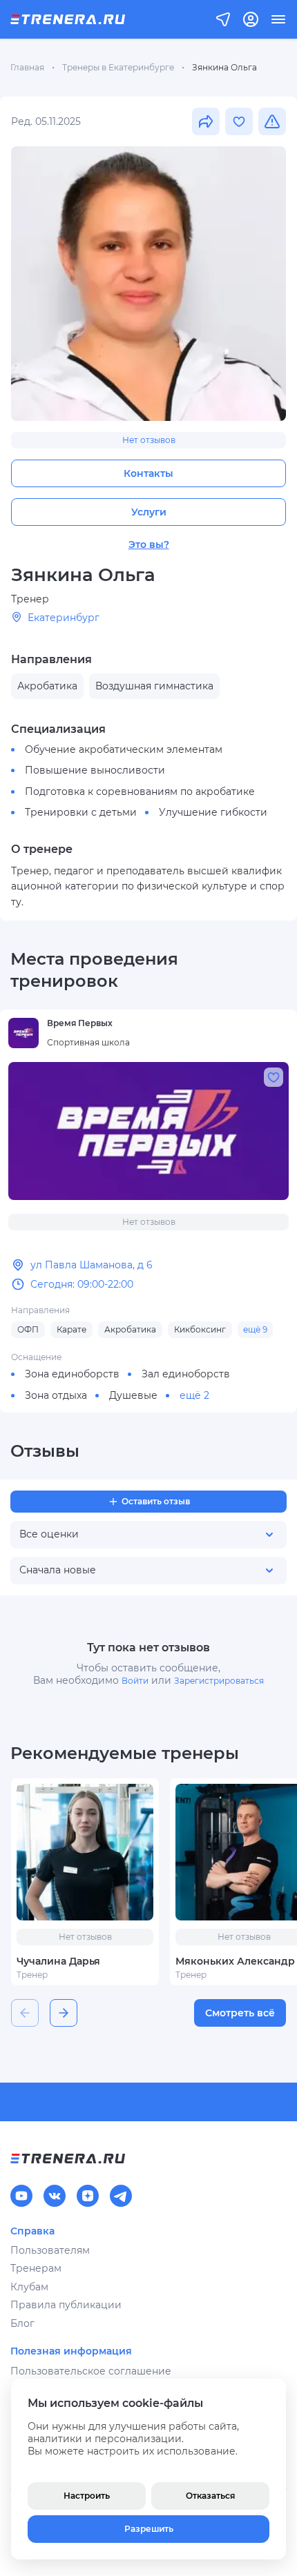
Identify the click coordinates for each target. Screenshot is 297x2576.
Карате (71, 1329)
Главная (27, 67)
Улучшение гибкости (213, 812)
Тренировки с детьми (81, 812)
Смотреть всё (240, 2013)
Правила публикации (66, 2305)
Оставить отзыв (156, 1501)
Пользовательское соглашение (91, 2371)
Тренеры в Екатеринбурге (118, 67)
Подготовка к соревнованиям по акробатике (140, 792)
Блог (22, 2323)
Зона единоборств (72, 1374)
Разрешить (149, 2529)
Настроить (87, 2496)
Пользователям (50, 2250)
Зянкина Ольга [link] (224, 67)
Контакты (148, 473)
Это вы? (149, 544)
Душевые (133, 1395)
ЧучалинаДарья (58, 1961)
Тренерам (36, 2268)
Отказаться (210, 2496)
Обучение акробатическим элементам (124, 749)
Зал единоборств (186, 1374)
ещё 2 (194, 1395)
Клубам (29, 2287)
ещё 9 (255, 1329)
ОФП (28, 1329)
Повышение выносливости (95, 770)
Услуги (149, 512)
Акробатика (130, 1329)
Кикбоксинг (200, 1329)
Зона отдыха (56, 1395)
